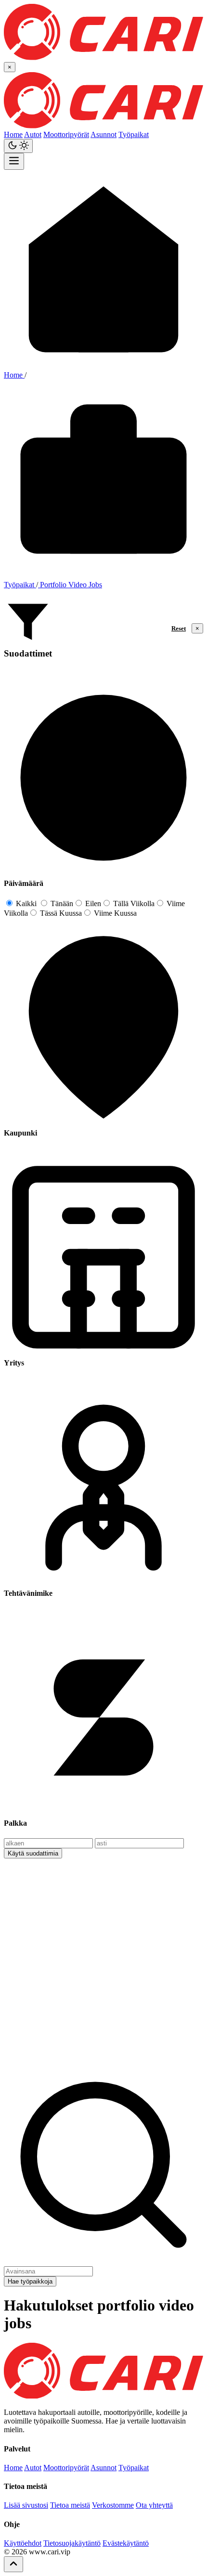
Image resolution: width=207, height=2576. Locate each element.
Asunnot (103, 134)
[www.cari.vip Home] (103, 57)
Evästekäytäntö (126, 2543)
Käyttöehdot (23, 2543)
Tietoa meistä (70, 2505)
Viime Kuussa (114, 913)
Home (13, 134)
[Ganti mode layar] (18, 146)
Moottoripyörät (66, 134)
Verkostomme (113, 2505)
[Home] (103, 2396)
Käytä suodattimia (33, 1853)
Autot (33, 134)
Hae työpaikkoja (30, 2281)
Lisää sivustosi (26, 2505)
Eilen (92, 903)
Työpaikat (134, 134)
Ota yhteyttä (154, 2505)
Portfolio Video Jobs (70, 585)
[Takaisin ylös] (13, 2564)
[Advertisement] (103, 1962)
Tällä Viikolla (133, 903)
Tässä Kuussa (60, 913)
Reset (179, 628)
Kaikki (25, 903)
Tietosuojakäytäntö (72, 2543)
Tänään (61, 903)
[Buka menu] (14, 161)
